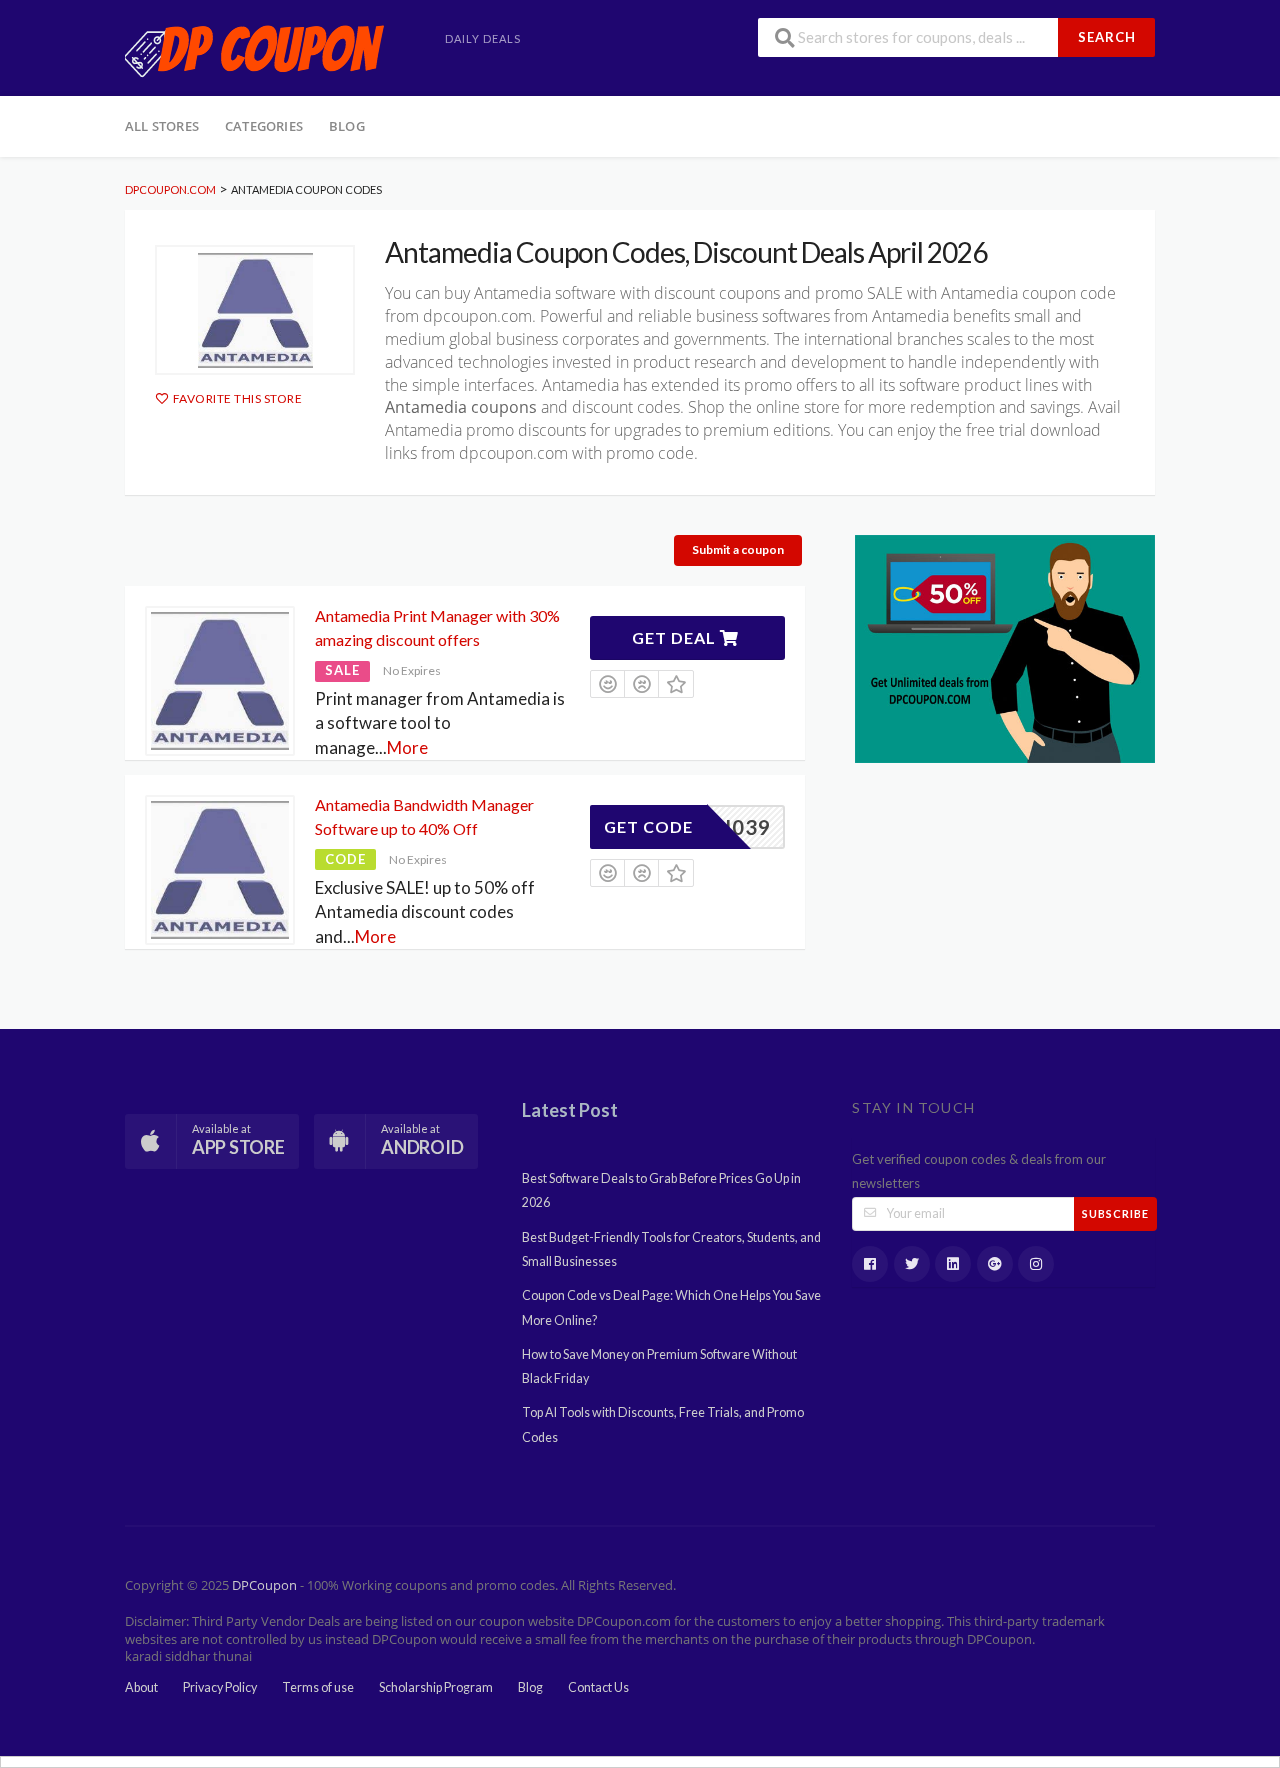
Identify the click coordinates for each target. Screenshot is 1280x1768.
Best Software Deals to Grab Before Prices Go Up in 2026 (661, 1190)
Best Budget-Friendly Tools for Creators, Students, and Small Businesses (671, 1249)
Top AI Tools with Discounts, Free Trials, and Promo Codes (663, 1424)
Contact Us (598, 1687)
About (141, 1687)
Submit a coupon (738, 549)
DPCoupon (264, 1585)
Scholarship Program (436, 1687)
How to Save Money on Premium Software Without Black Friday (659, 1366)
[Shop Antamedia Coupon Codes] (255, 310)
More (407, 747)
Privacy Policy (220, 1687)
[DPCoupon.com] (255, 49)
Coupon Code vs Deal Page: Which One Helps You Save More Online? (671, 1307)
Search (1107, 37)
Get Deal (676, 637)
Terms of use (318, 1687)
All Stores (162, 126)
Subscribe (1115, 1213)
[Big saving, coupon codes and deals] (1005, 646)
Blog (347, 126)
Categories (264, 126)
